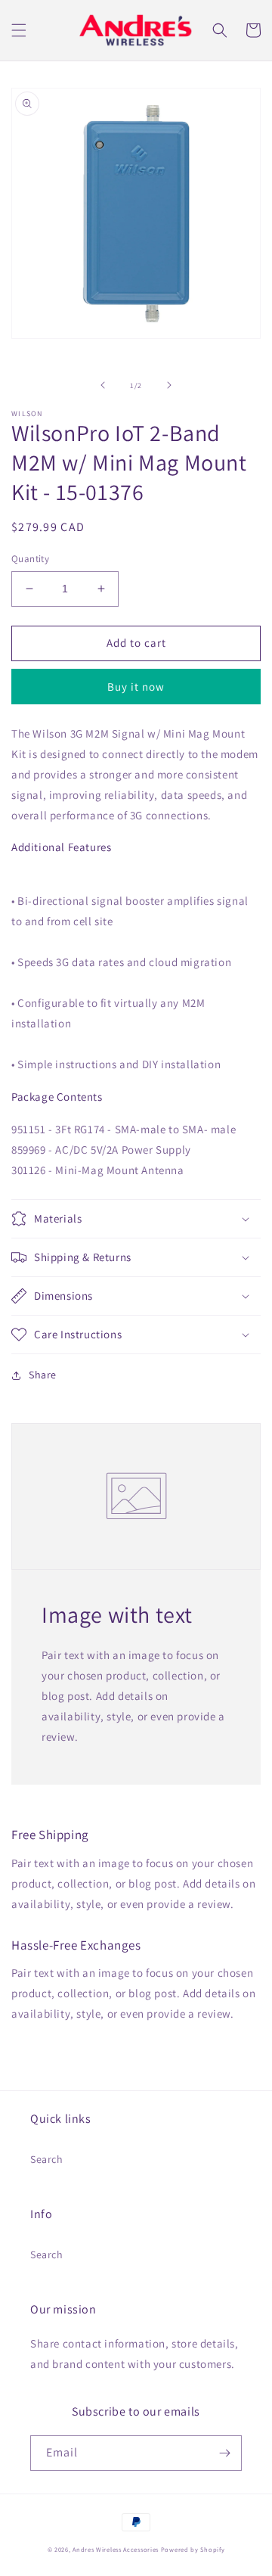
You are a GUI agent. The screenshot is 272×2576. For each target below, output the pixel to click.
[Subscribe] (224, 2453)
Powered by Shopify (193, 2549)
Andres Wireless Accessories (116, 2549)
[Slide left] (103, 385)
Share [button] (43, 1375)
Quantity (30, 559)
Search (47, 2159)
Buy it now (136, 687)
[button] (19, 30)
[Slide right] (169, 385)
